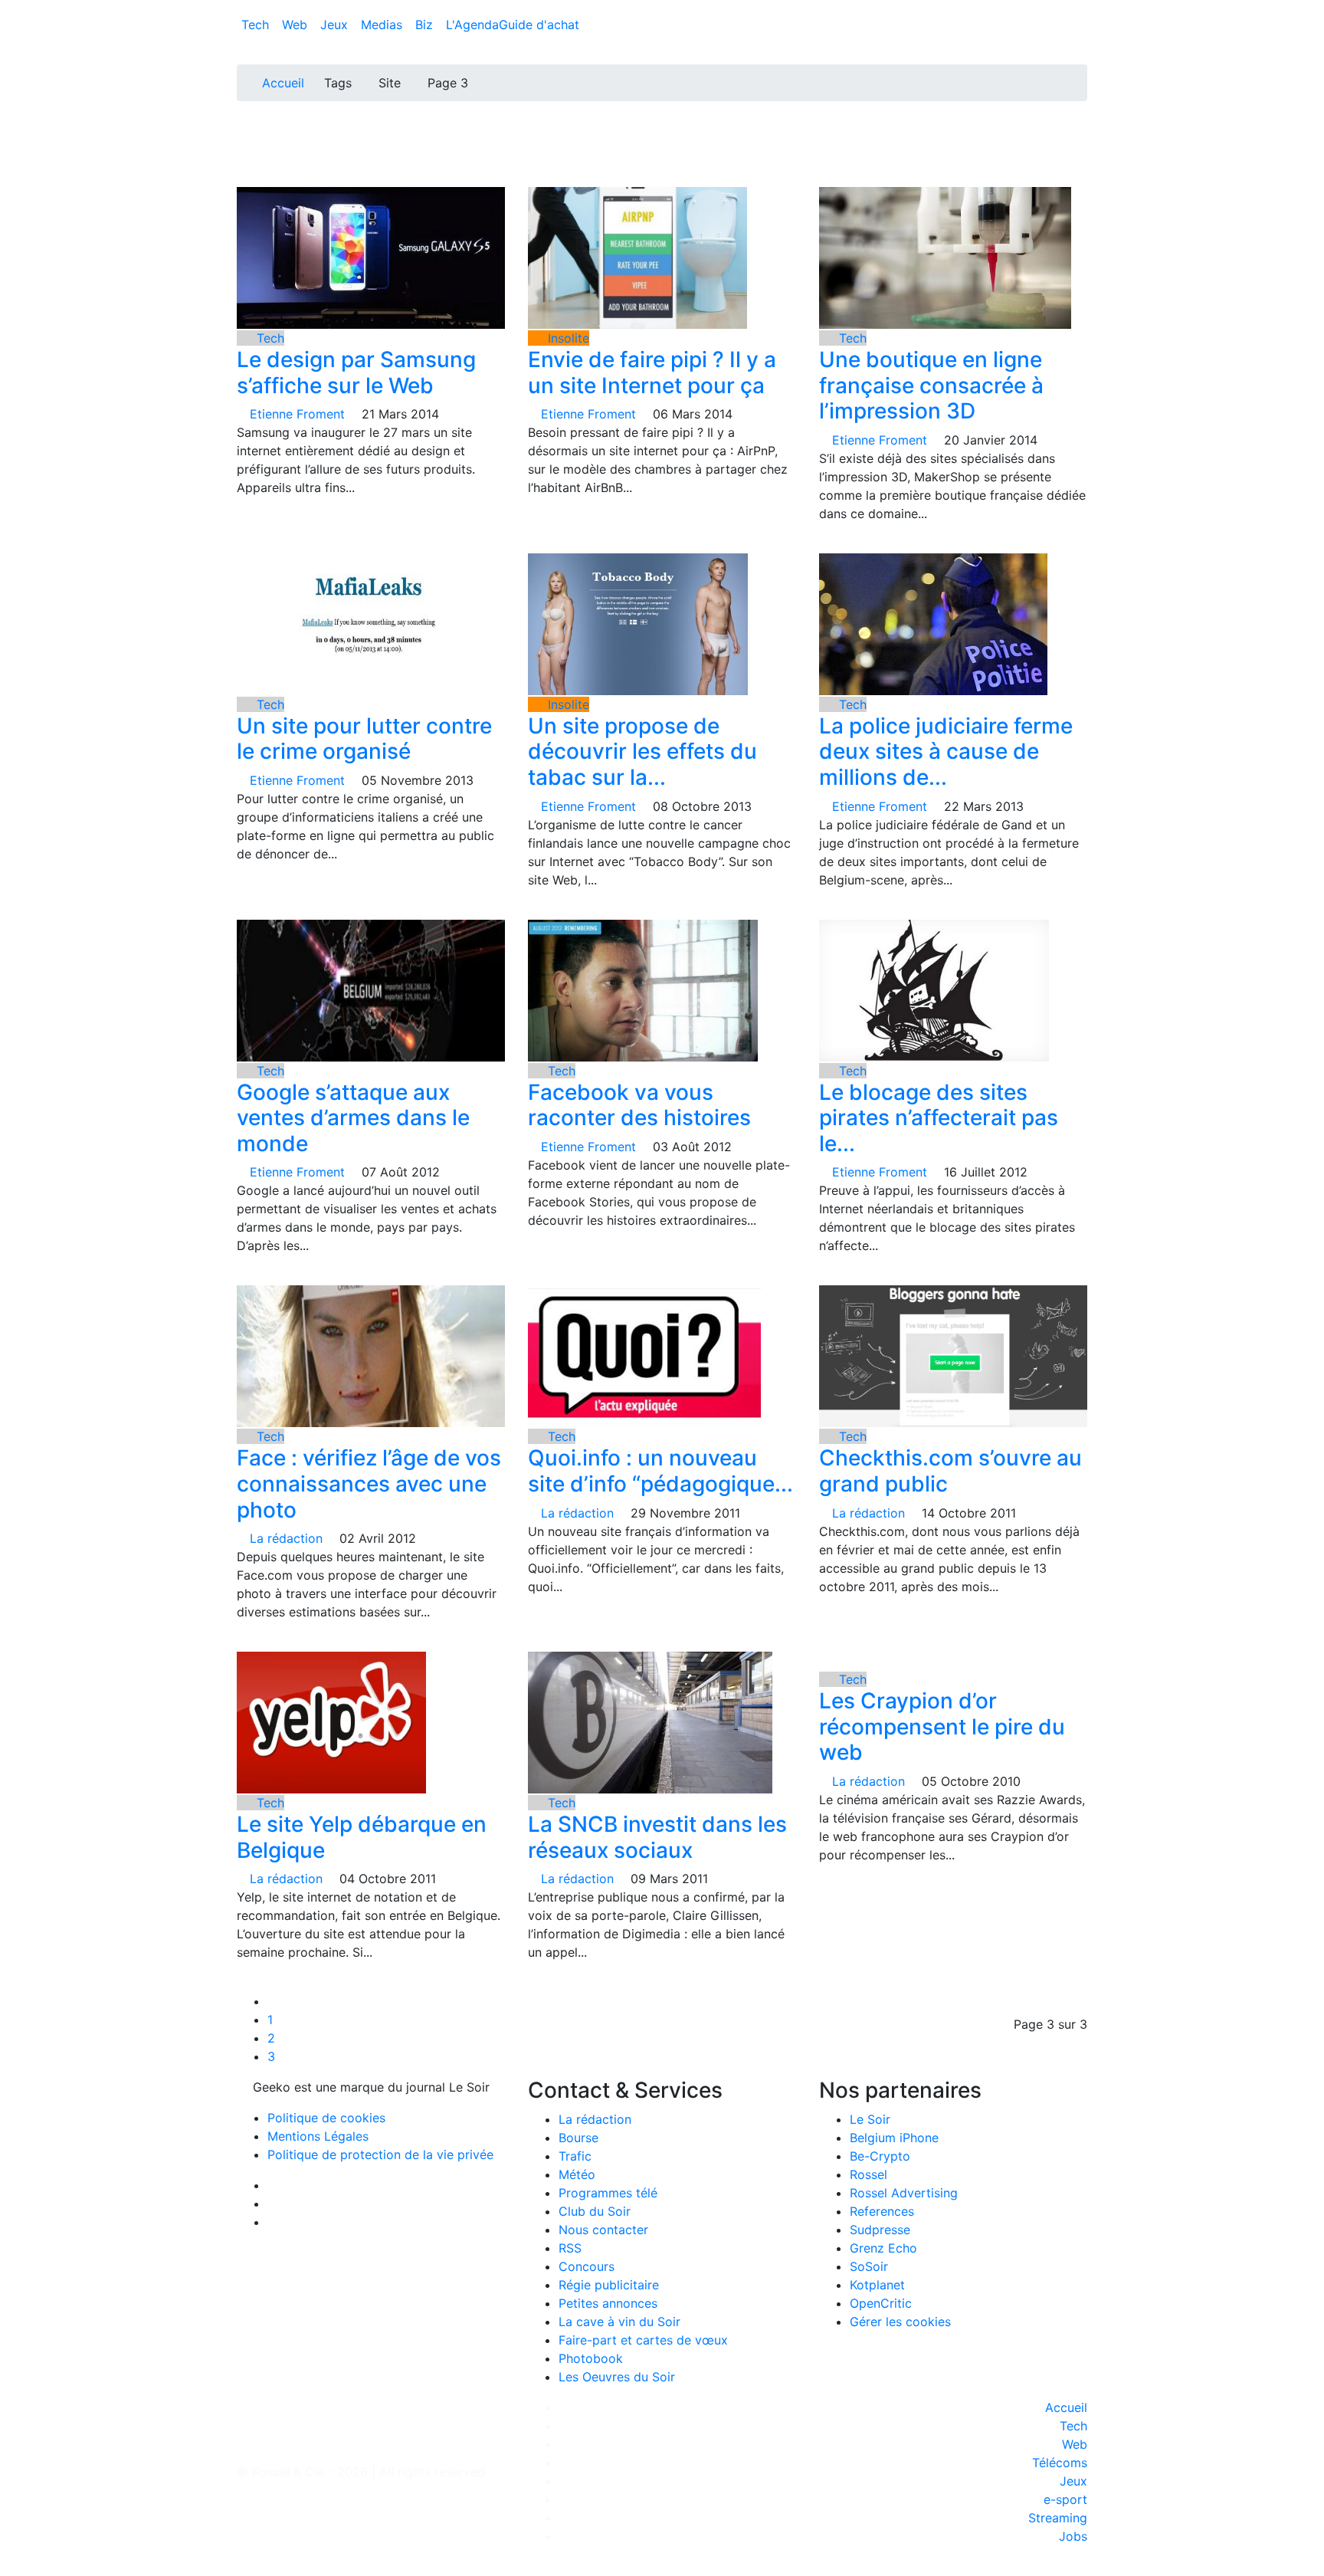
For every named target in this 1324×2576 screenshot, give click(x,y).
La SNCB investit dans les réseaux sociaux (657, 1837)
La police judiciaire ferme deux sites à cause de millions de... (946, 751)
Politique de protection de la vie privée (380, 2154)
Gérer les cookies (900, 2322)
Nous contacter (603, 2230)
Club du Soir (595, 2211)
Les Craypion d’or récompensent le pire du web (942, 1726)
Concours (587, 2266)
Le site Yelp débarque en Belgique (362, 1837)
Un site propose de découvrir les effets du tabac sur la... (642, 751)
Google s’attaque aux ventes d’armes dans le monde (353, 1118)
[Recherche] (1083, 28)
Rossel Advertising (904, 2193)
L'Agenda (472, 25)
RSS (570, 2248)
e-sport (1065, 2499)
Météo (577, 2174)
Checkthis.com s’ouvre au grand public (950, 1471)
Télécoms (1060, 2463)
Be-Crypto (880, 2156)
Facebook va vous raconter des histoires (639, 1105)
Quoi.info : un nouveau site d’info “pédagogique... (660, 1471)
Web (297, 25)
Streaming (1058, 2518)
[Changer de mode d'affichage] (1079, 9)
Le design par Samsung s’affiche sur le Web (356, 372)
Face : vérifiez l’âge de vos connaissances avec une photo (369, 1483)
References (882, 2211)
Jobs (1073, 2536)
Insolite (567, 338)
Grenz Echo (883, 2248)
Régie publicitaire (609, 2285)
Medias (383, 25)
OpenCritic (881, 2303)
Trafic (575, 2156)
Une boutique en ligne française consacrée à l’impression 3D (931, 385)
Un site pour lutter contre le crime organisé (364, 739)
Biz (426, 25)
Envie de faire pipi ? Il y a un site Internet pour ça (652, 372)
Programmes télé (608, 2193)
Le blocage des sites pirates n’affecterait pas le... (939, 1118)
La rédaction (595, 2119)
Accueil (283, 83)
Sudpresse (880, 2230)
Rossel (868, 2174)
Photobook (591, 2358)
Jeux (336, 25)
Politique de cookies (326, 2118)
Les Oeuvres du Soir (617, 2377)
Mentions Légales (318, 2136)
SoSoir (869, 2266)
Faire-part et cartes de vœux (643, 2340)
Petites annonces (608, 2303)
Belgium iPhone (894, 2138)
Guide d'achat (539, 25)
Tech (257, 25)
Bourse (578, 2138)
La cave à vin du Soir (619, 2322)
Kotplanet (877, 2285)
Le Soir (870, 2119)
